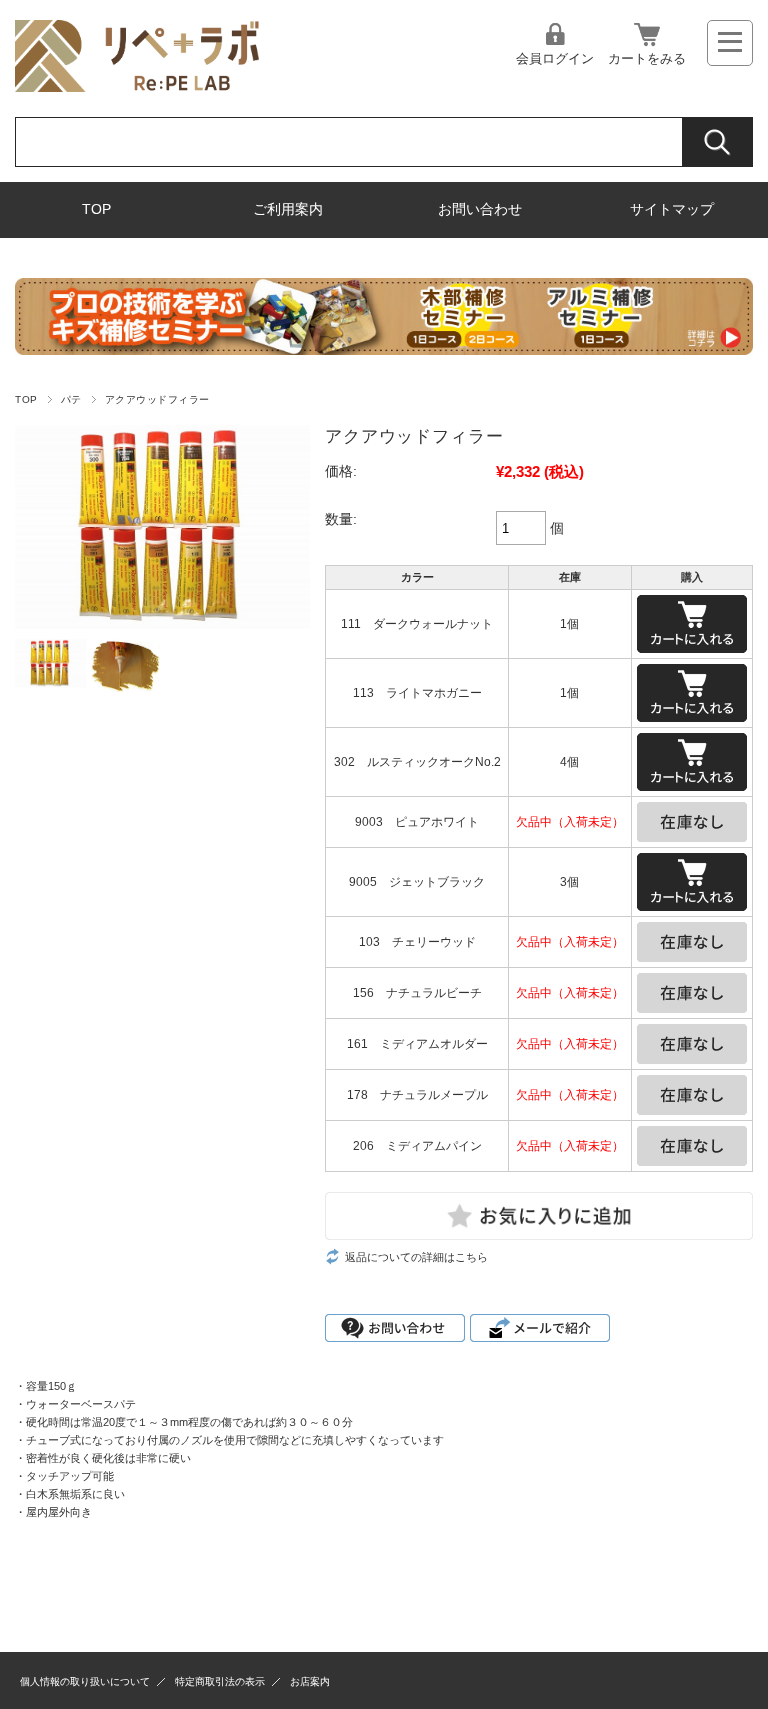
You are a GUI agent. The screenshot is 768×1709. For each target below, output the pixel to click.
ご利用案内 (288, 209)
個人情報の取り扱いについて (85, 1681)
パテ (71, 399)
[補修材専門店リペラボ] (136, 86)
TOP (96, 209)
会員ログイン (555, 58)
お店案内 (310, 1681)
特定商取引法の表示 (220, 1681)
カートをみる (647, 58)
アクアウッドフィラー (157, 399)
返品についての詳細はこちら (416, 1257)
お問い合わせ (480, 209)
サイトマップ (672, 209)
